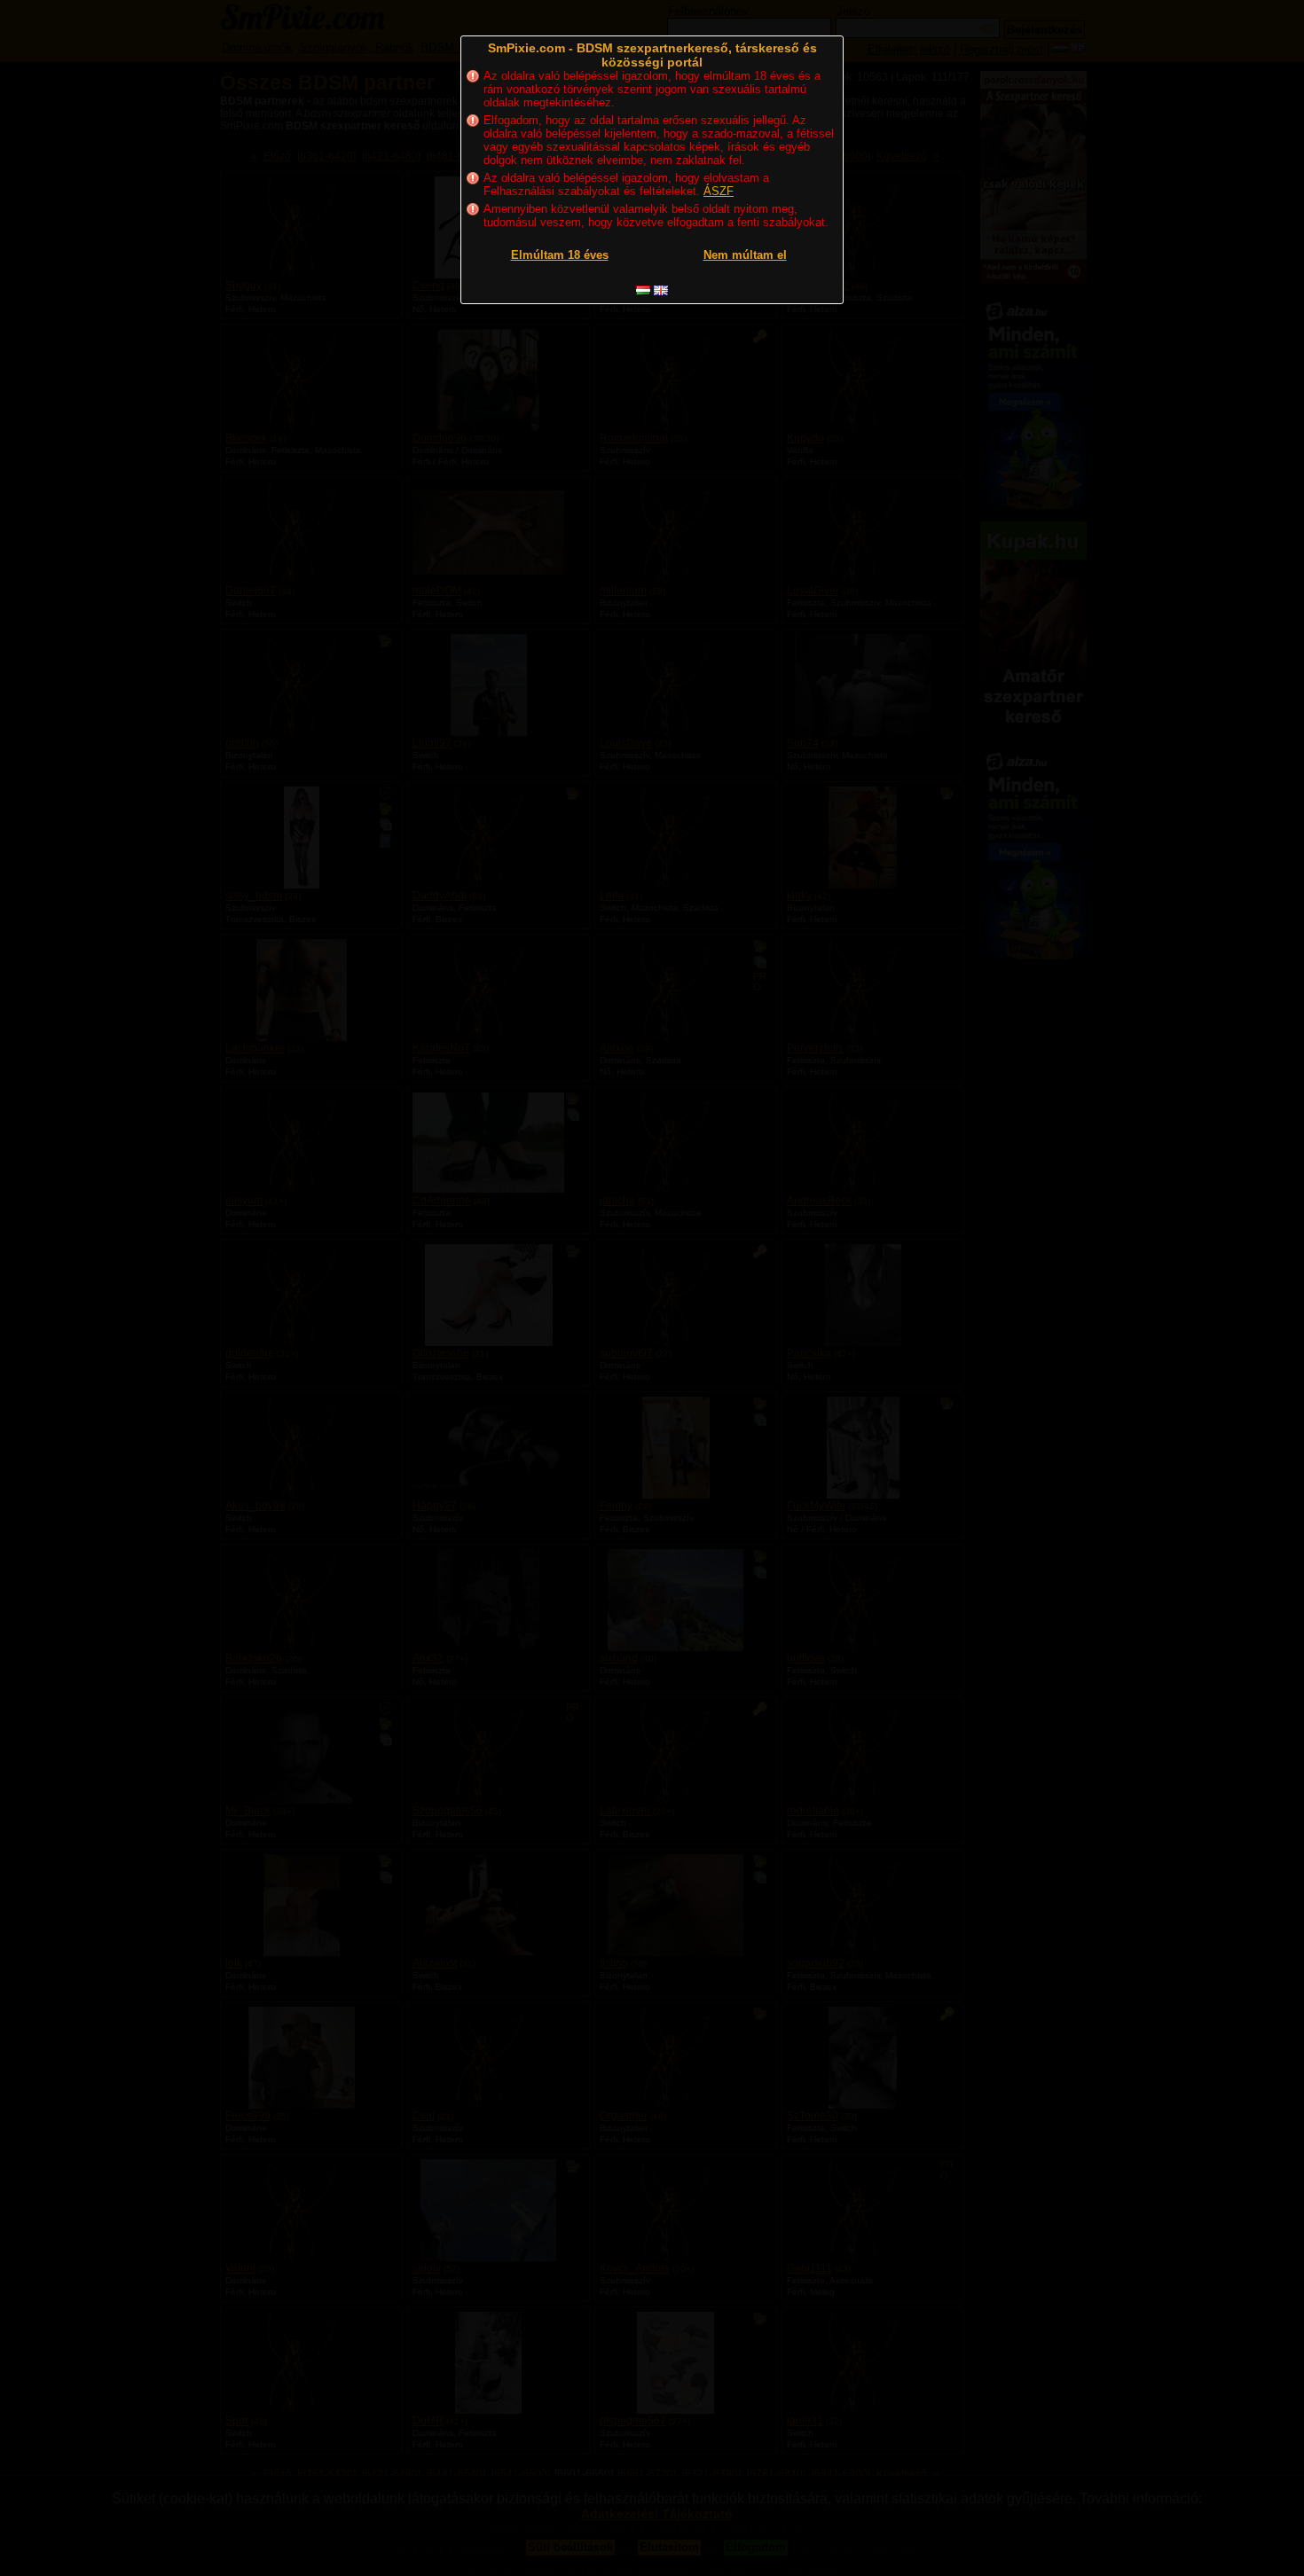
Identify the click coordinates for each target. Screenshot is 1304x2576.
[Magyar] (643, 290)
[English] (661, 290)
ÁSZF (719, 191)
